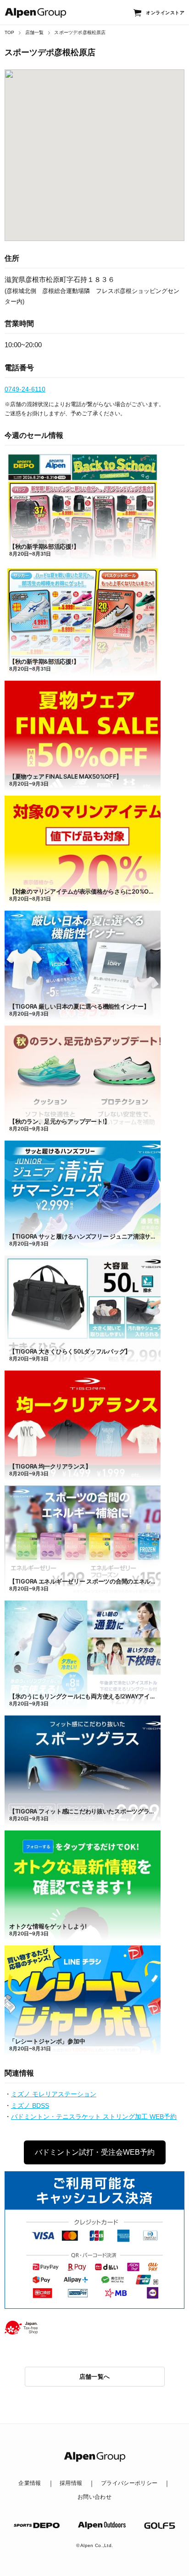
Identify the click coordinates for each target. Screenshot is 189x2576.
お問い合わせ (94, 2497)
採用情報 (71, 2483)
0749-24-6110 (25, 389)
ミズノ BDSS (30, 2106)
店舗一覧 (35, 32)
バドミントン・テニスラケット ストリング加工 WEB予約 (94, 2117)
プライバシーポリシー (129, 2483)
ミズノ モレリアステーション (54, 2094)
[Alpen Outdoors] (102, 2525)
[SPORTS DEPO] (37, 2525)
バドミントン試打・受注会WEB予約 (95, 2152)
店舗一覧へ (95, 2377)
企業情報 (30, 2483)
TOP (10, 32)
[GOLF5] (160, 2526)
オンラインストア (165, 13)
